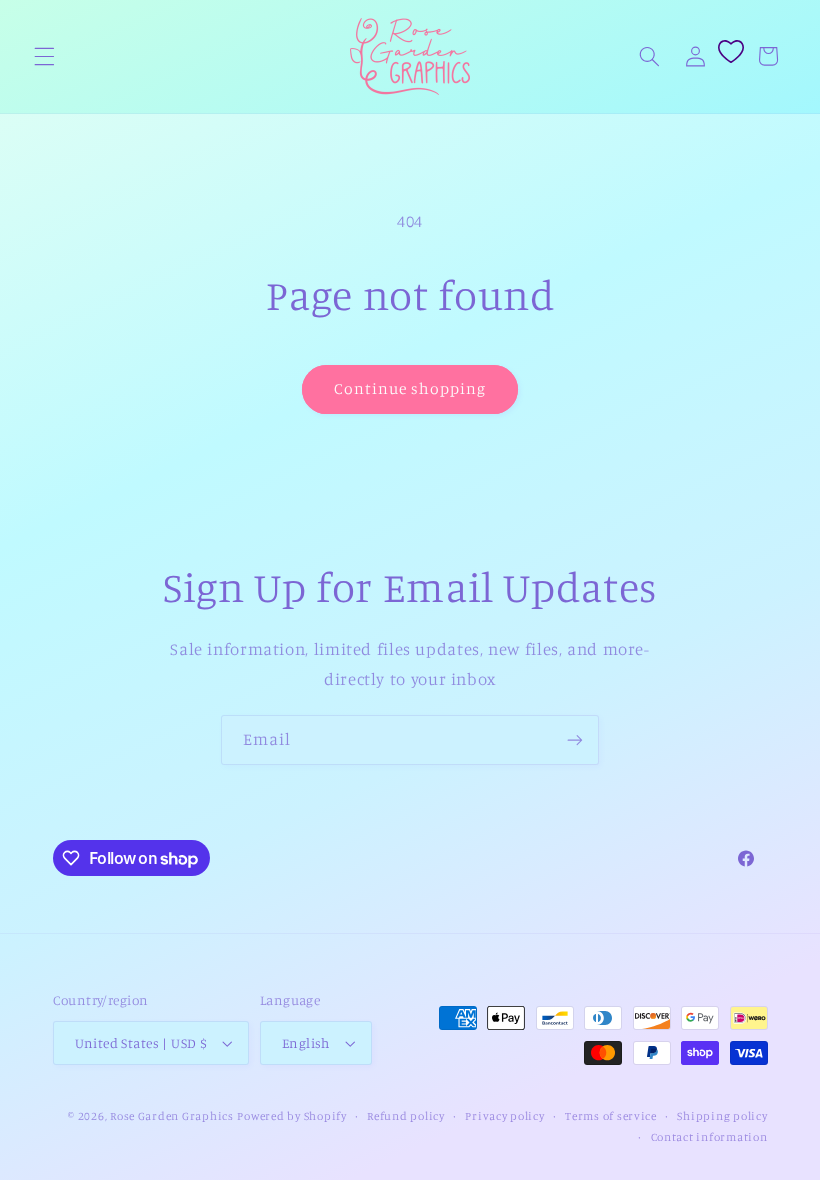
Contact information (709, 1137)
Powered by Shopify (291, 1116)
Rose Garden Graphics (172, 1116)
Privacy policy (504, 1116)
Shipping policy (722, 1116)
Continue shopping (410, 388)
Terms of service (611, 1116)
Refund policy (406, 1116)
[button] (44, 56)
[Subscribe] (575, 739)
